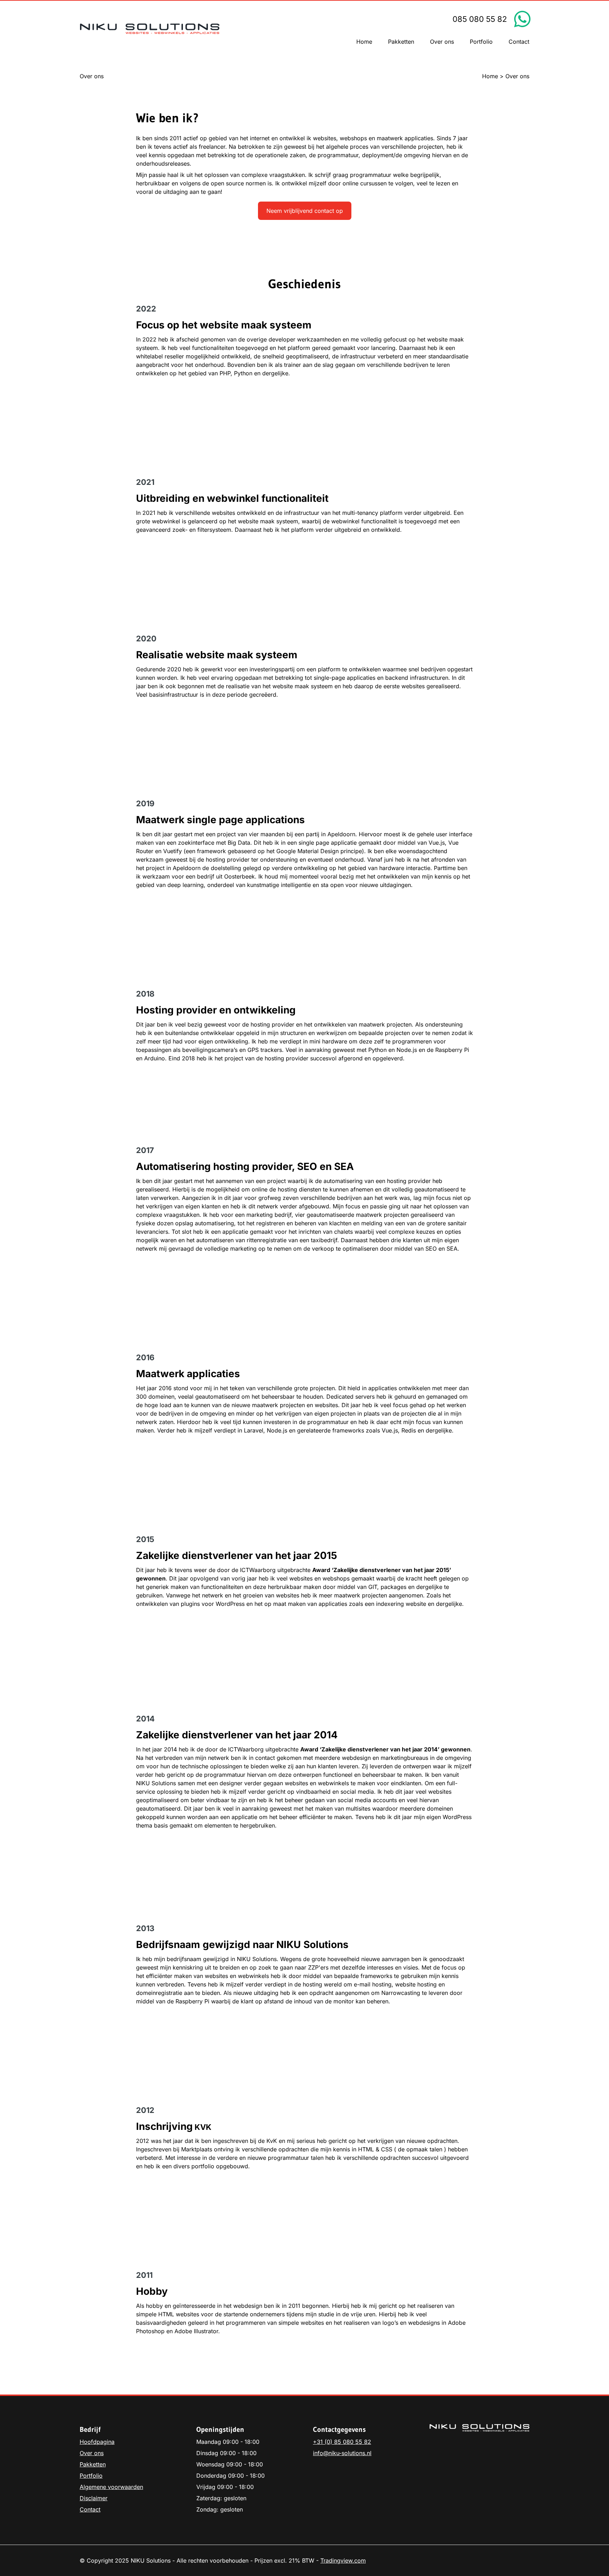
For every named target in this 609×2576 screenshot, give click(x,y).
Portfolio (91, 2476)
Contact (90, 2509)
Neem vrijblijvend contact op (305, 211)
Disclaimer (94, 2498)
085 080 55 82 (480, 19)
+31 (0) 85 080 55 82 (342, 2442)
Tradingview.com (343, 2560)
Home (490, 76)
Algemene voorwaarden (111, 2487)
